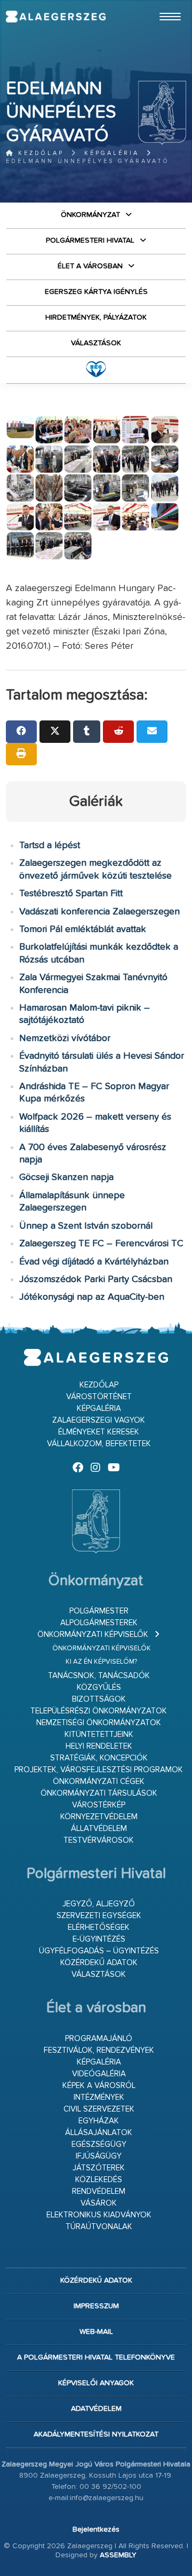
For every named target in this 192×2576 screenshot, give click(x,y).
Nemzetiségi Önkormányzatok (99, 1723)
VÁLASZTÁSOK (96, 343)
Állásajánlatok (99, 2133)
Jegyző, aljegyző (99, 1904)
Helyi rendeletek (99, 1746)
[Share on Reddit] (118, 732)
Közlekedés (99, 2180)
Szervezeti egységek (99, 1916)
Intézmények (99, 2097)
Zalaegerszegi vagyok (99, 1420)
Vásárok (99, 2203)
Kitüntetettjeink (99, 1735)
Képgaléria (112, 153)
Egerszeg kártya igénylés (96, 292)
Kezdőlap (39, 153)
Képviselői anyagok (96, 2383)
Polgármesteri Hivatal (90, 240)
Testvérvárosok (99, 1840)
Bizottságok (99, 1699)
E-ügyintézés (99, 1939)
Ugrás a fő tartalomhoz (159, 5)
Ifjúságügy (99, 2156)
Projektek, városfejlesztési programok (99, 1770)
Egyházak (99, 2121)
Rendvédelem (99, 2191)
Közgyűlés (99, 1687)
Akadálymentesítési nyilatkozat (96, 2434)
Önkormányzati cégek (99, 1782)
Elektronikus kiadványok (99, 2215)
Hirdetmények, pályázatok (96, 317)
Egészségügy (99, 2144)
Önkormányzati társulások (99, 1793)
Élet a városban (90, 266)
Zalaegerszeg (56, 17)
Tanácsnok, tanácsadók (99, 1676)
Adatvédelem (96, 2409)
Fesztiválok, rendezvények (99, 2050)
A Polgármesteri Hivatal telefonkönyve (96, 2357)
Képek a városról (99, 2086)
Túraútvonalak (99, 2227)
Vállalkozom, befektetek (99, 1444)
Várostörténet (99, 1397)
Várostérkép (99, 1805)
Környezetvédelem (99, 1817)
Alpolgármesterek (99, 1623)
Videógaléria (99, 2074)
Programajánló (99, 2039)
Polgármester (99, 1611)
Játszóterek (99, 2168)
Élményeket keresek (99, 1432)
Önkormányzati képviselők (93, 1635)
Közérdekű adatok (99, 1963)
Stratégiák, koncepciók (99, 1758)
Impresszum (96, 2306)
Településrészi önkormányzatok (99, 1711)
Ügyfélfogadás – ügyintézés (99, 1951)
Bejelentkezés (96, 2530)
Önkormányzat (90, 215)
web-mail (96, 2332)
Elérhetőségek (99, 1927)
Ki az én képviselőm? (101, 1662)
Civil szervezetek (99, 2109)
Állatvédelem (99, 1829)
